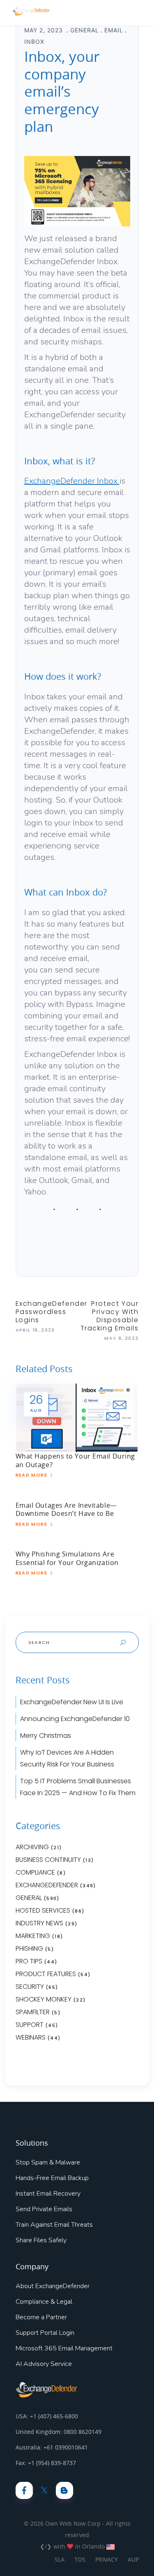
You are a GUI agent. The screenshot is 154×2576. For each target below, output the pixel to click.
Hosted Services (43, 1910)
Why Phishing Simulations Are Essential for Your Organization (67, 1558)
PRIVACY (107, 2559)
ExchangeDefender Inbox (72, 481)
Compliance (35, 1872)
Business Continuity (48, 1860)
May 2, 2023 (45, 30)
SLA (60, 2559)
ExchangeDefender (47, 1885)
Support (30, 2025)
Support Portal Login (45, 2333)
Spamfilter (33, 2012)
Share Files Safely (41, 2240)
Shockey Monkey (44, 1999)
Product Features (46, 1974)
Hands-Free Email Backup (52, 2178)
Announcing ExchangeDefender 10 (75, 1719)
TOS (80, 2559)
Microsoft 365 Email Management (64, 2348)
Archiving (32, 1847)
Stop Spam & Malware (48, 2162)
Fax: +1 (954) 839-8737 (46, 2463)
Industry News (39, 1923)
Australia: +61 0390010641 (52, 2447)
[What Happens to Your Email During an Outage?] (77, 1417)
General (85, 30)
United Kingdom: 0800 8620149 (59, 2432)
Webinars (31, 2037)
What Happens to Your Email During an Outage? (75, 1460)
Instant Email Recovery (48, 2194)
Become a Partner (41, 2317)
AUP (133, 2559)
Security (30, 1987)
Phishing (29, 1948)
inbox (34, 42)
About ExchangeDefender (53, 2286)
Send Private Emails (44, 2209)
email (114, 30)
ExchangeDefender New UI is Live (72, 1702)
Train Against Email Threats (54, 2225)
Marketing (33, 1936)
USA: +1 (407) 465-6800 (47, 2416)
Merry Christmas (46, 1736)
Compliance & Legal (44, 2302)
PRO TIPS (29, 1961)
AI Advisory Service (44, 2364)
